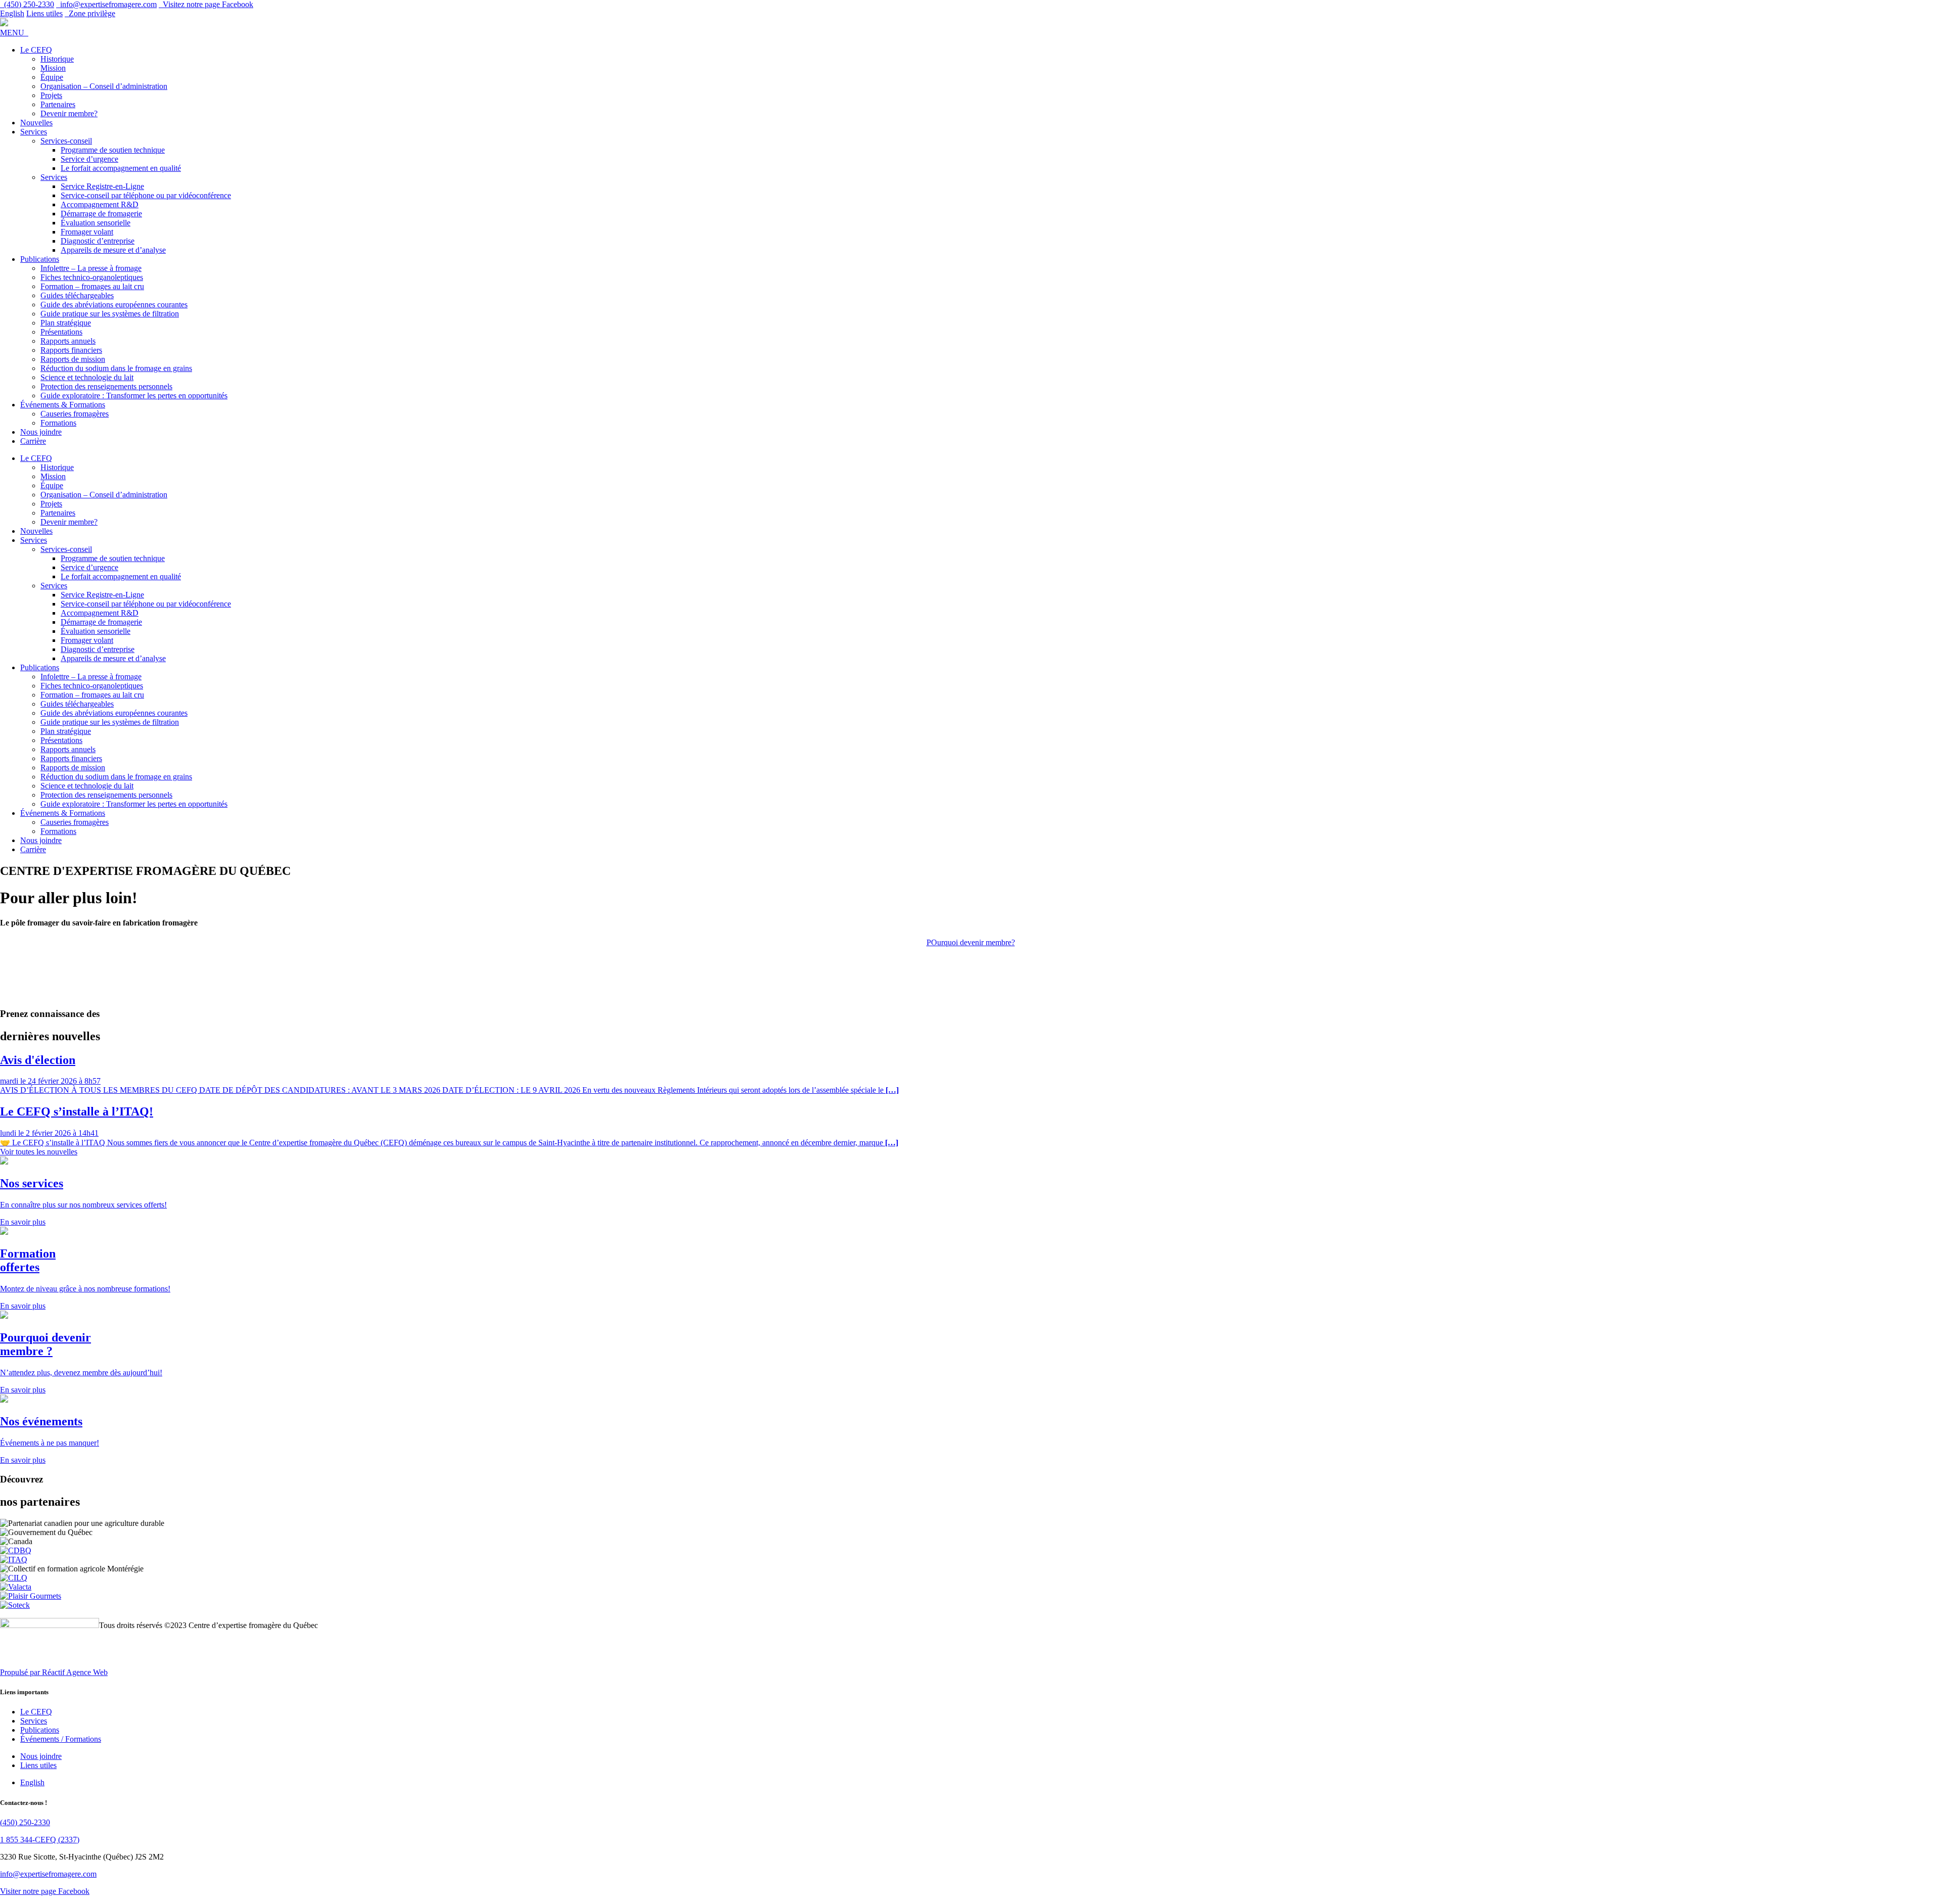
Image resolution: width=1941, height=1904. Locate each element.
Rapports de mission (73, 359)
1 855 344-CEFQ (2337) (40, 1840)
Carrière (33, 441)
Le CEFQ (36, 50)
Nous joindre (41, 432)
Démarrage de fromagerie (101, 214)
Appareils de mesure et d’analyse (113, 250)
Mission (53, 68)
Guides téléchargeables (77, 295)
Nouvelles (36, 123)
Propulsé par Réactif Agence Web (54, 1672)
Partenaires (58, 104)
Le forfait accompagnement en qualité (121, 168)
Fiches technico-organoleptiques (92, 277)
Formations (58, 423)
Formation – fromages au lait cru (92, 286)
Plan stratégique (66, 323)
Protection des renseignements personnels (106, 386)
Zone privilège (90, 13)
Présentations (61, 332)
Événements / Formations (61, 1739)
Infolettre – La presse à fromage (91, 268)
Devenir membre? (69, 113)
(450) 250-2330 (25, 1822)
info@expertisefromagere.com (48, 1874)
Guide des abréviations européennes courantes (114, 305)
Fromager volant (87, 232)
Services (34, 132)
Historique (57, 59)
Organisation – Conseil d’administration (104, 86)
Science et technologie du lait (87, 377)
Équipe (52, 77)
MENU (14, 33)
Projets (51, 95)
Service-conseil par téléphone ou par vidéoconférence (146, 195)
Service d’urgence (89, 159)
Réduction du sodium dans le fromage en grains (116, 368)
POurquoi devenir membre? (971, 942)
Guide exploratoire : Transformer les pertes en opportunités (134, 396)
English (12, 13)
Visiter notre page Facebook (45, 1891)
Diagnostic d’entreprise (98, 241)
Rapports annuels (68, 341)
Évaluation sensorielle (96, 223)
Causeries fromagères (75, 414)
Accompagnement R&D (100, 204)
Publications (40, 259)
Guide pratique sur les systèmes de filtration (110, 314)
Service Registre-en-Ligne (102, 186)
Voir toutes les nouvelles (39, 1152)
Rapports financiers (71, 350)
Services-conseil (66, 141)
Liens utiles (44, 13)
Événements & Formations (63, 405)
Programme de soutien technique (113, 150)
